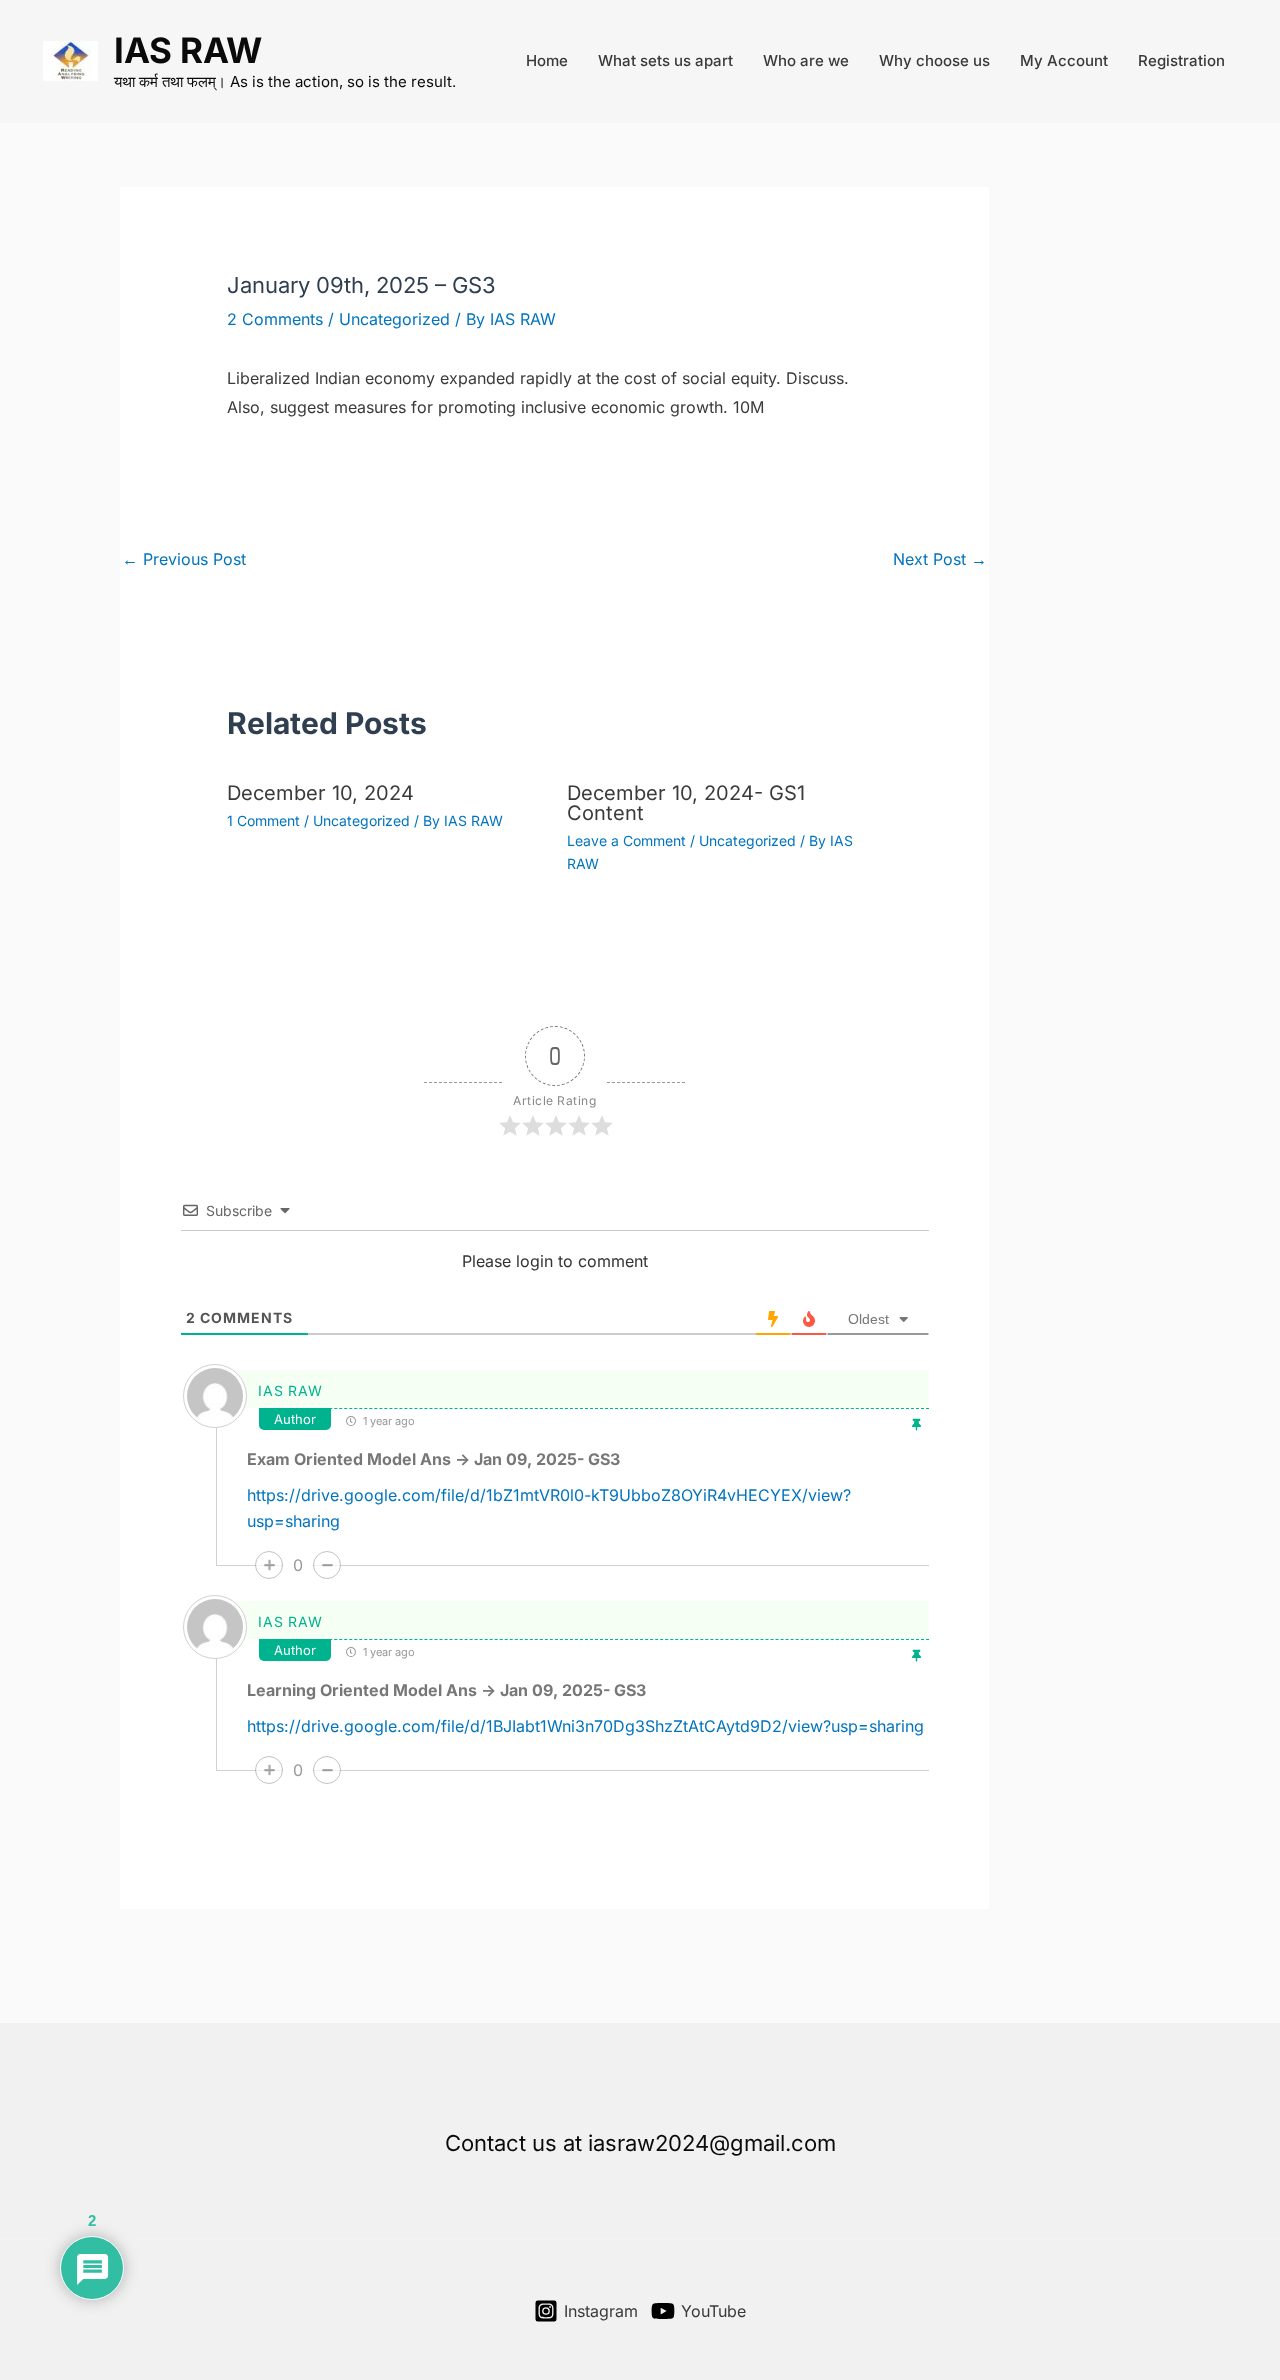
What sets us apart (665, 60)
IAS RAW (188, 50)
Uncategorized (394, 319)
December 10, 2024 (320, 793)
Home (547, 60)
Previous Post (184, 559)
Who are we (806, 60)
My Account (1064, 60)
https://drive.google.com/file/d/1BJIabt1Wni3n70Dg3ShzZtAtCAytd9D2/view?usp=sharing (585, 1726)
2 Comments (275, 319)
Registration (1181, 60)
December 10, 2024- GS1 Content (686, 803)
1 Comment (263, 820)
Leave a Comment (626, 840)
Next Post (940, 559)
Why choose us (934, 60)
